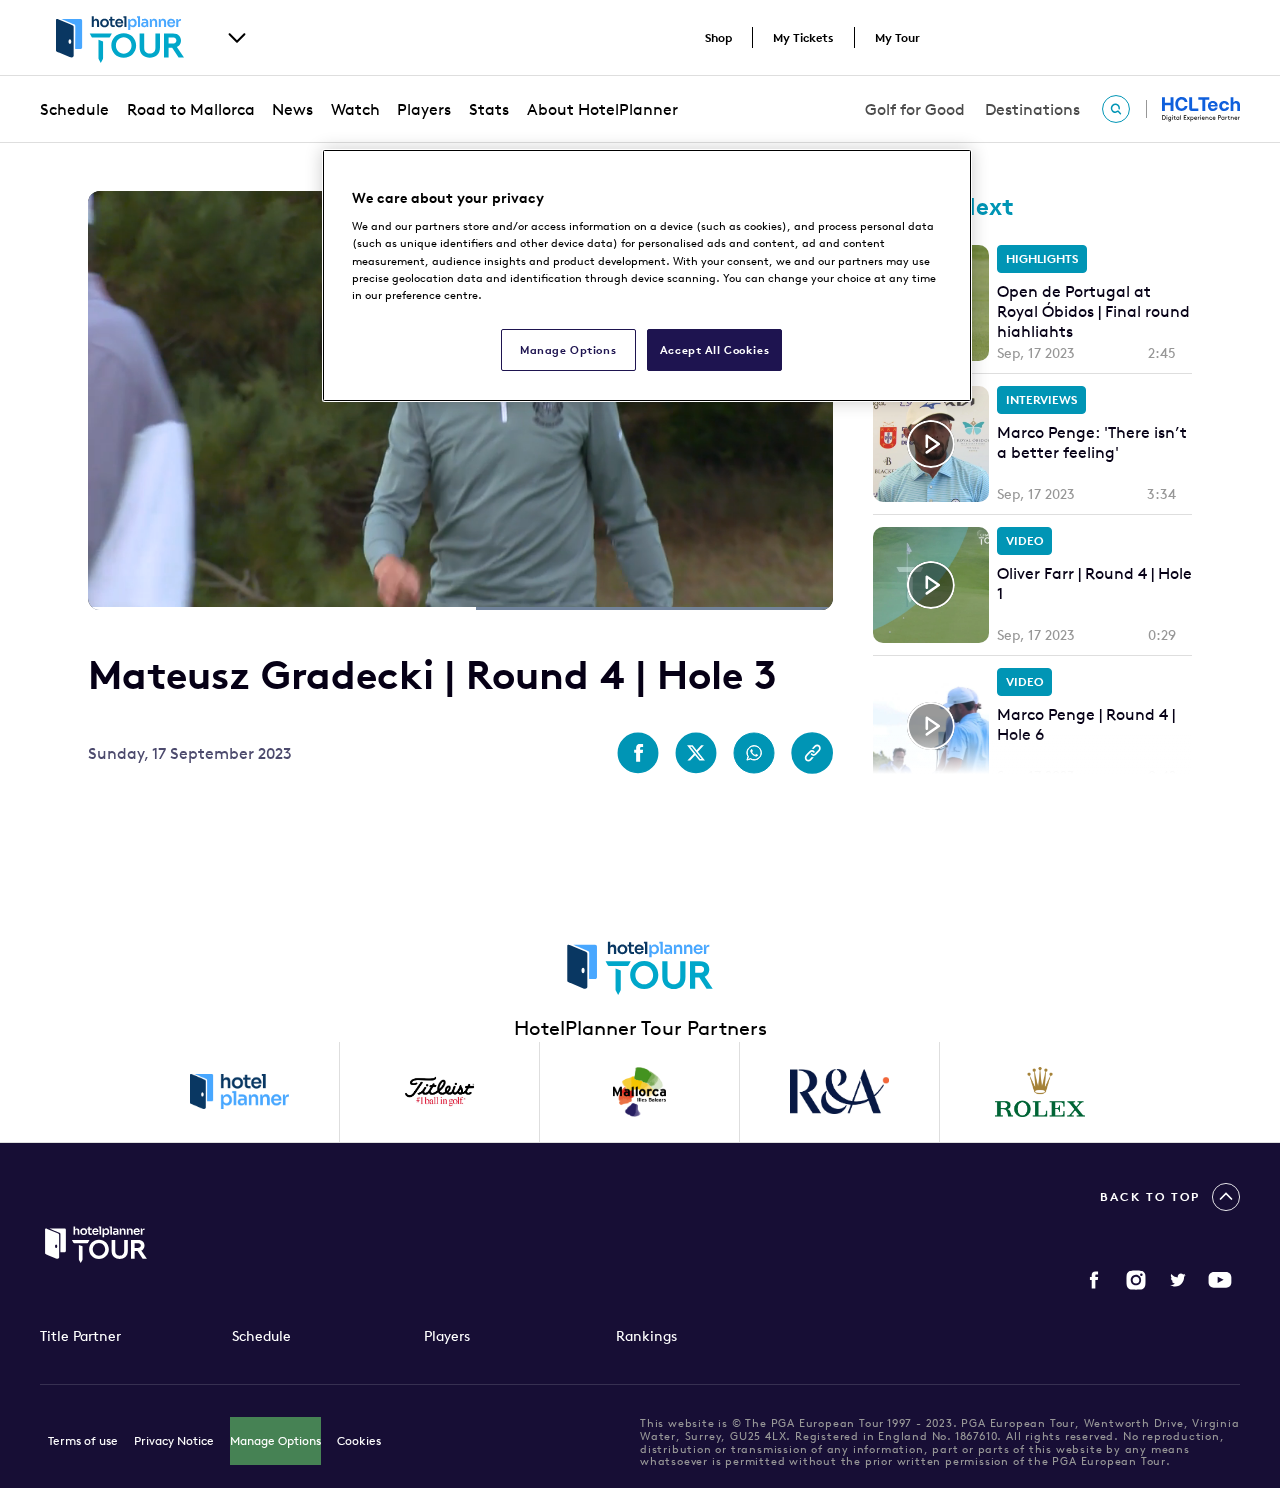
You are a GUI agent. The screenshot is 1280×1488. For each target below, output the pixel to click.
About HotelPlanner (602, 109)
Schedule (74, 109)
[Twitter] (1178, 1280)
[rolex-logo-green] (1040, 1092)
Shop (718, 37)
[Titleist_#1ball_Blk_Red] (440, 1092)
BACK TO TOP (1150, 1196)
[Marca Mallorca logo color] (640, 1092)
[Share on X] (696, 753)
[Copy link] (812, 753)
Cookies (359, 1440)
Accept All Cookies (714, 349)
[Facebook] (1094, 1280)
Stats (489, 109)
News (292, 109)
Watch (355, 109)
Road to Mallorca (191, 109)
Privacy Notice (174, 1440)
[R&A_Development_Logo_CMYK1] (840, 1092)
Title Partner (80, 1336)
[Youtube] (1220, 1280)
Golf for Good (915, 109)
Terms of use (83, 1440)
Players (424, 109)
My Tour (897, 37)
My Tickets (803, 37)
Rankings (646, 1336)
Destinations (1032, 109)
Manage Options (275, 1440)
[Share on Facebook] (638, 753)
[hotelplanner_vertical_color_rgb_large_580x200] (240, 1092)
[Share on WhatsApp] (754, 753)
